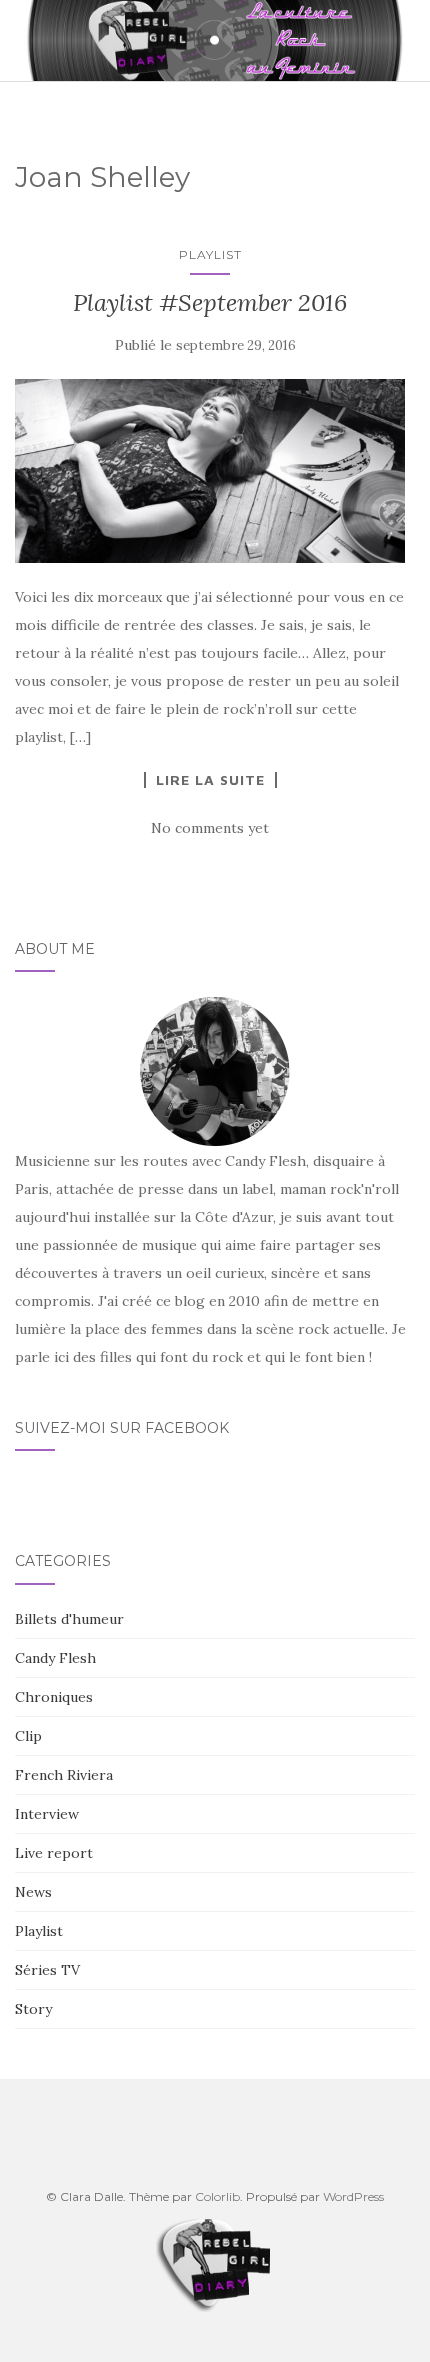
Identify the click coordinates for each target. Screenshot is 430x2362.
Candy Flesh (55, 1658)
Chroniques (54, 1697)
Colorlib (217, 2196)
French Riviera (64, 1775)
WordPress (353, 2196)
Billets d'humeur (69, 1619)
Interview (47, 1814)
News (33, 1892)
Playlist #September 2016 (210, 302)
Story (33, 2009)
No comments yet (210, 828)
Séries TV (47, 1970)
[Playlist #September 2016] (210, 470)
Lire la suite (210, 780)
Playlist (210, 254)
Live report (54, 1853)
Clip (28, 1736)
